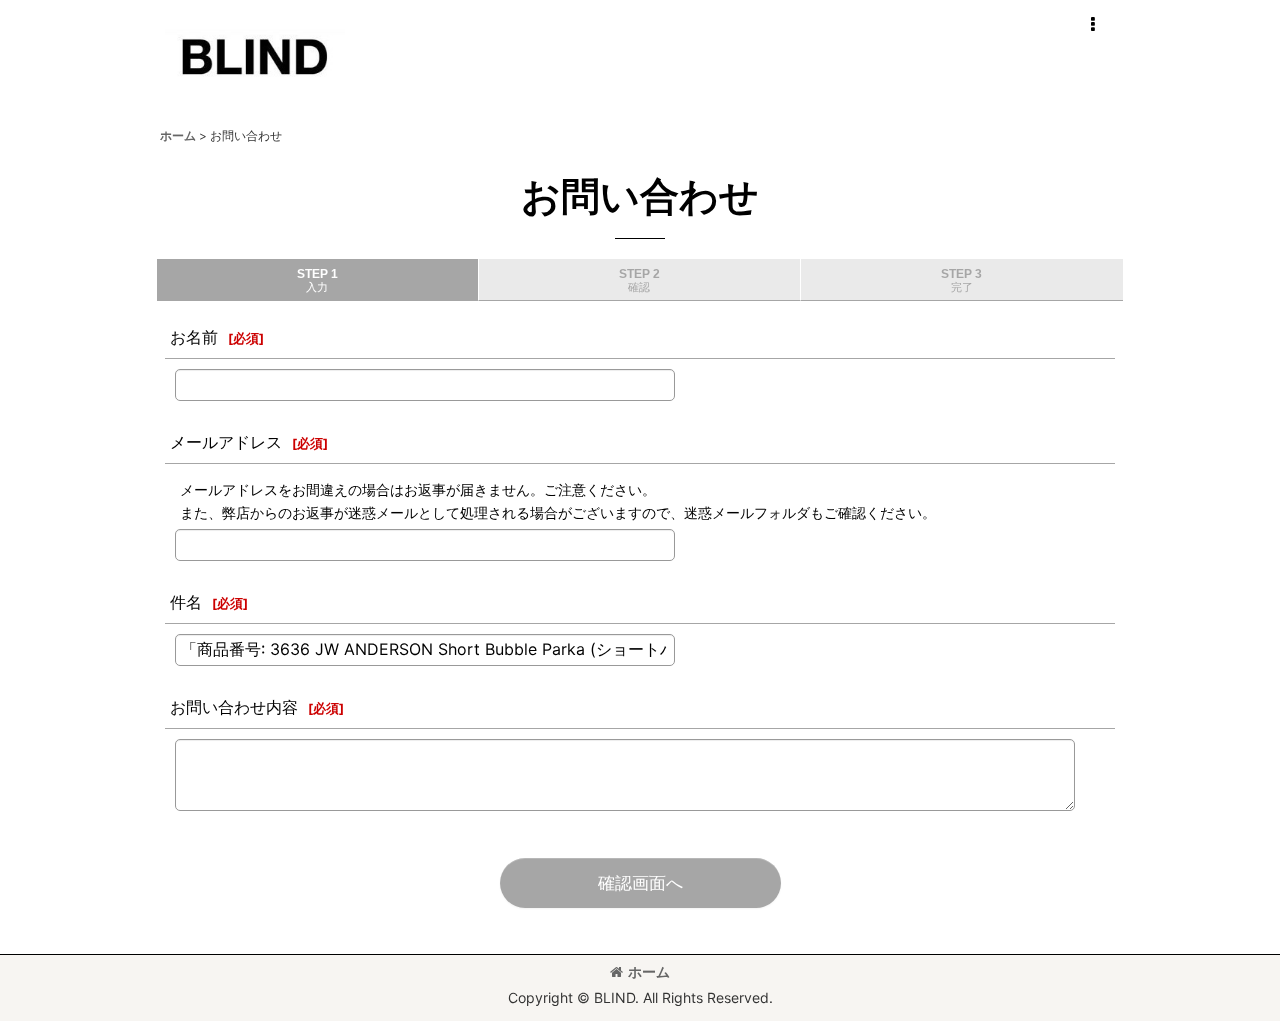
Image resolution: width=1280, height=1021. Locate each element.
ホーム (649, 971)
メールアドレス (226, 442)
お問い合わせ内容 (234, 707)
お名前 (194, 337)
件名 (186, 602)
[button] (1092, 25)
